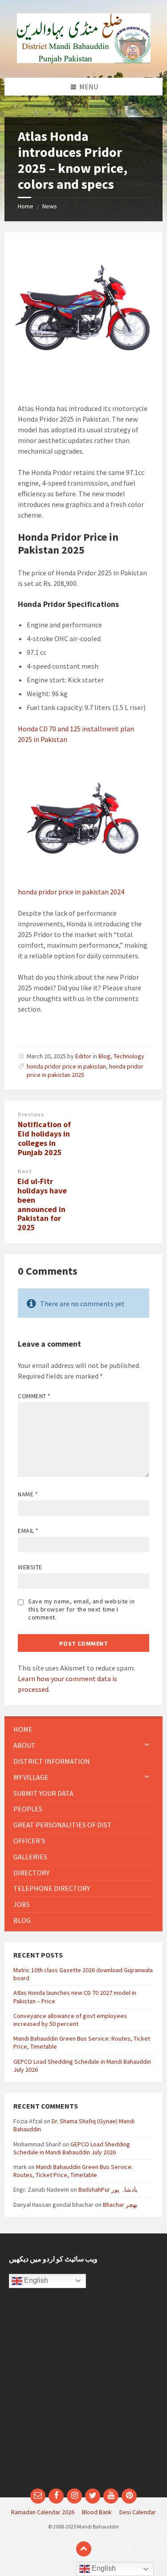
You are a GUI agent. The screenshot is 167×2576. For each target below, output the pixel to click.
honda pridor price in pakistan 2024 (71, 892)
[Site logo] (84, 60)
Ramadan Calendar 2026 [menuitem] (43, 2512)
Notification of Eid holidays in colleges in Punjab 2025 (44, 1138)
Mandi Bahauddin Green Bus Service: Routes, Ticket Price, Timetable (73, 2171)
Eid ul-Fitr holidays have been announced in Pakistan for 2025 (42, 1204)
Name (28, 1494)
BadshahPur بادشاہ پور (108, 2189)
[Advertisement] (83, 2393)
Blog (104, 1056)
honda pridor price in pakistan (66, 1066)
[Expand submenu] (147, 1745)
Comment (34, 1396)
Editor (83, 1056)
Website (30, 1567)
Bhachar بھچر (120, 2205)
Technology (129, 1056)
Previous (31, 1115)
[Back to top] (84, 2549)
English (35, 2280)
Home (26, 206)
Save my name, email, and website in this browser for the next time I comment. (81, 1609)
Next (24, 1171)
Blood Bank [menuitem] (97, 2512)
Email (28, 1531)
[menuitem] (83, 1729)
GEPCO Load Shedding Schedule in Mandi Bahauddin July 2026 (72, 2148)
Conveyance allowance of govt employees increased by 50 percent (70, 2020)
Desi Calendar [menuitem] (138, 2512)
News (50, 206)
